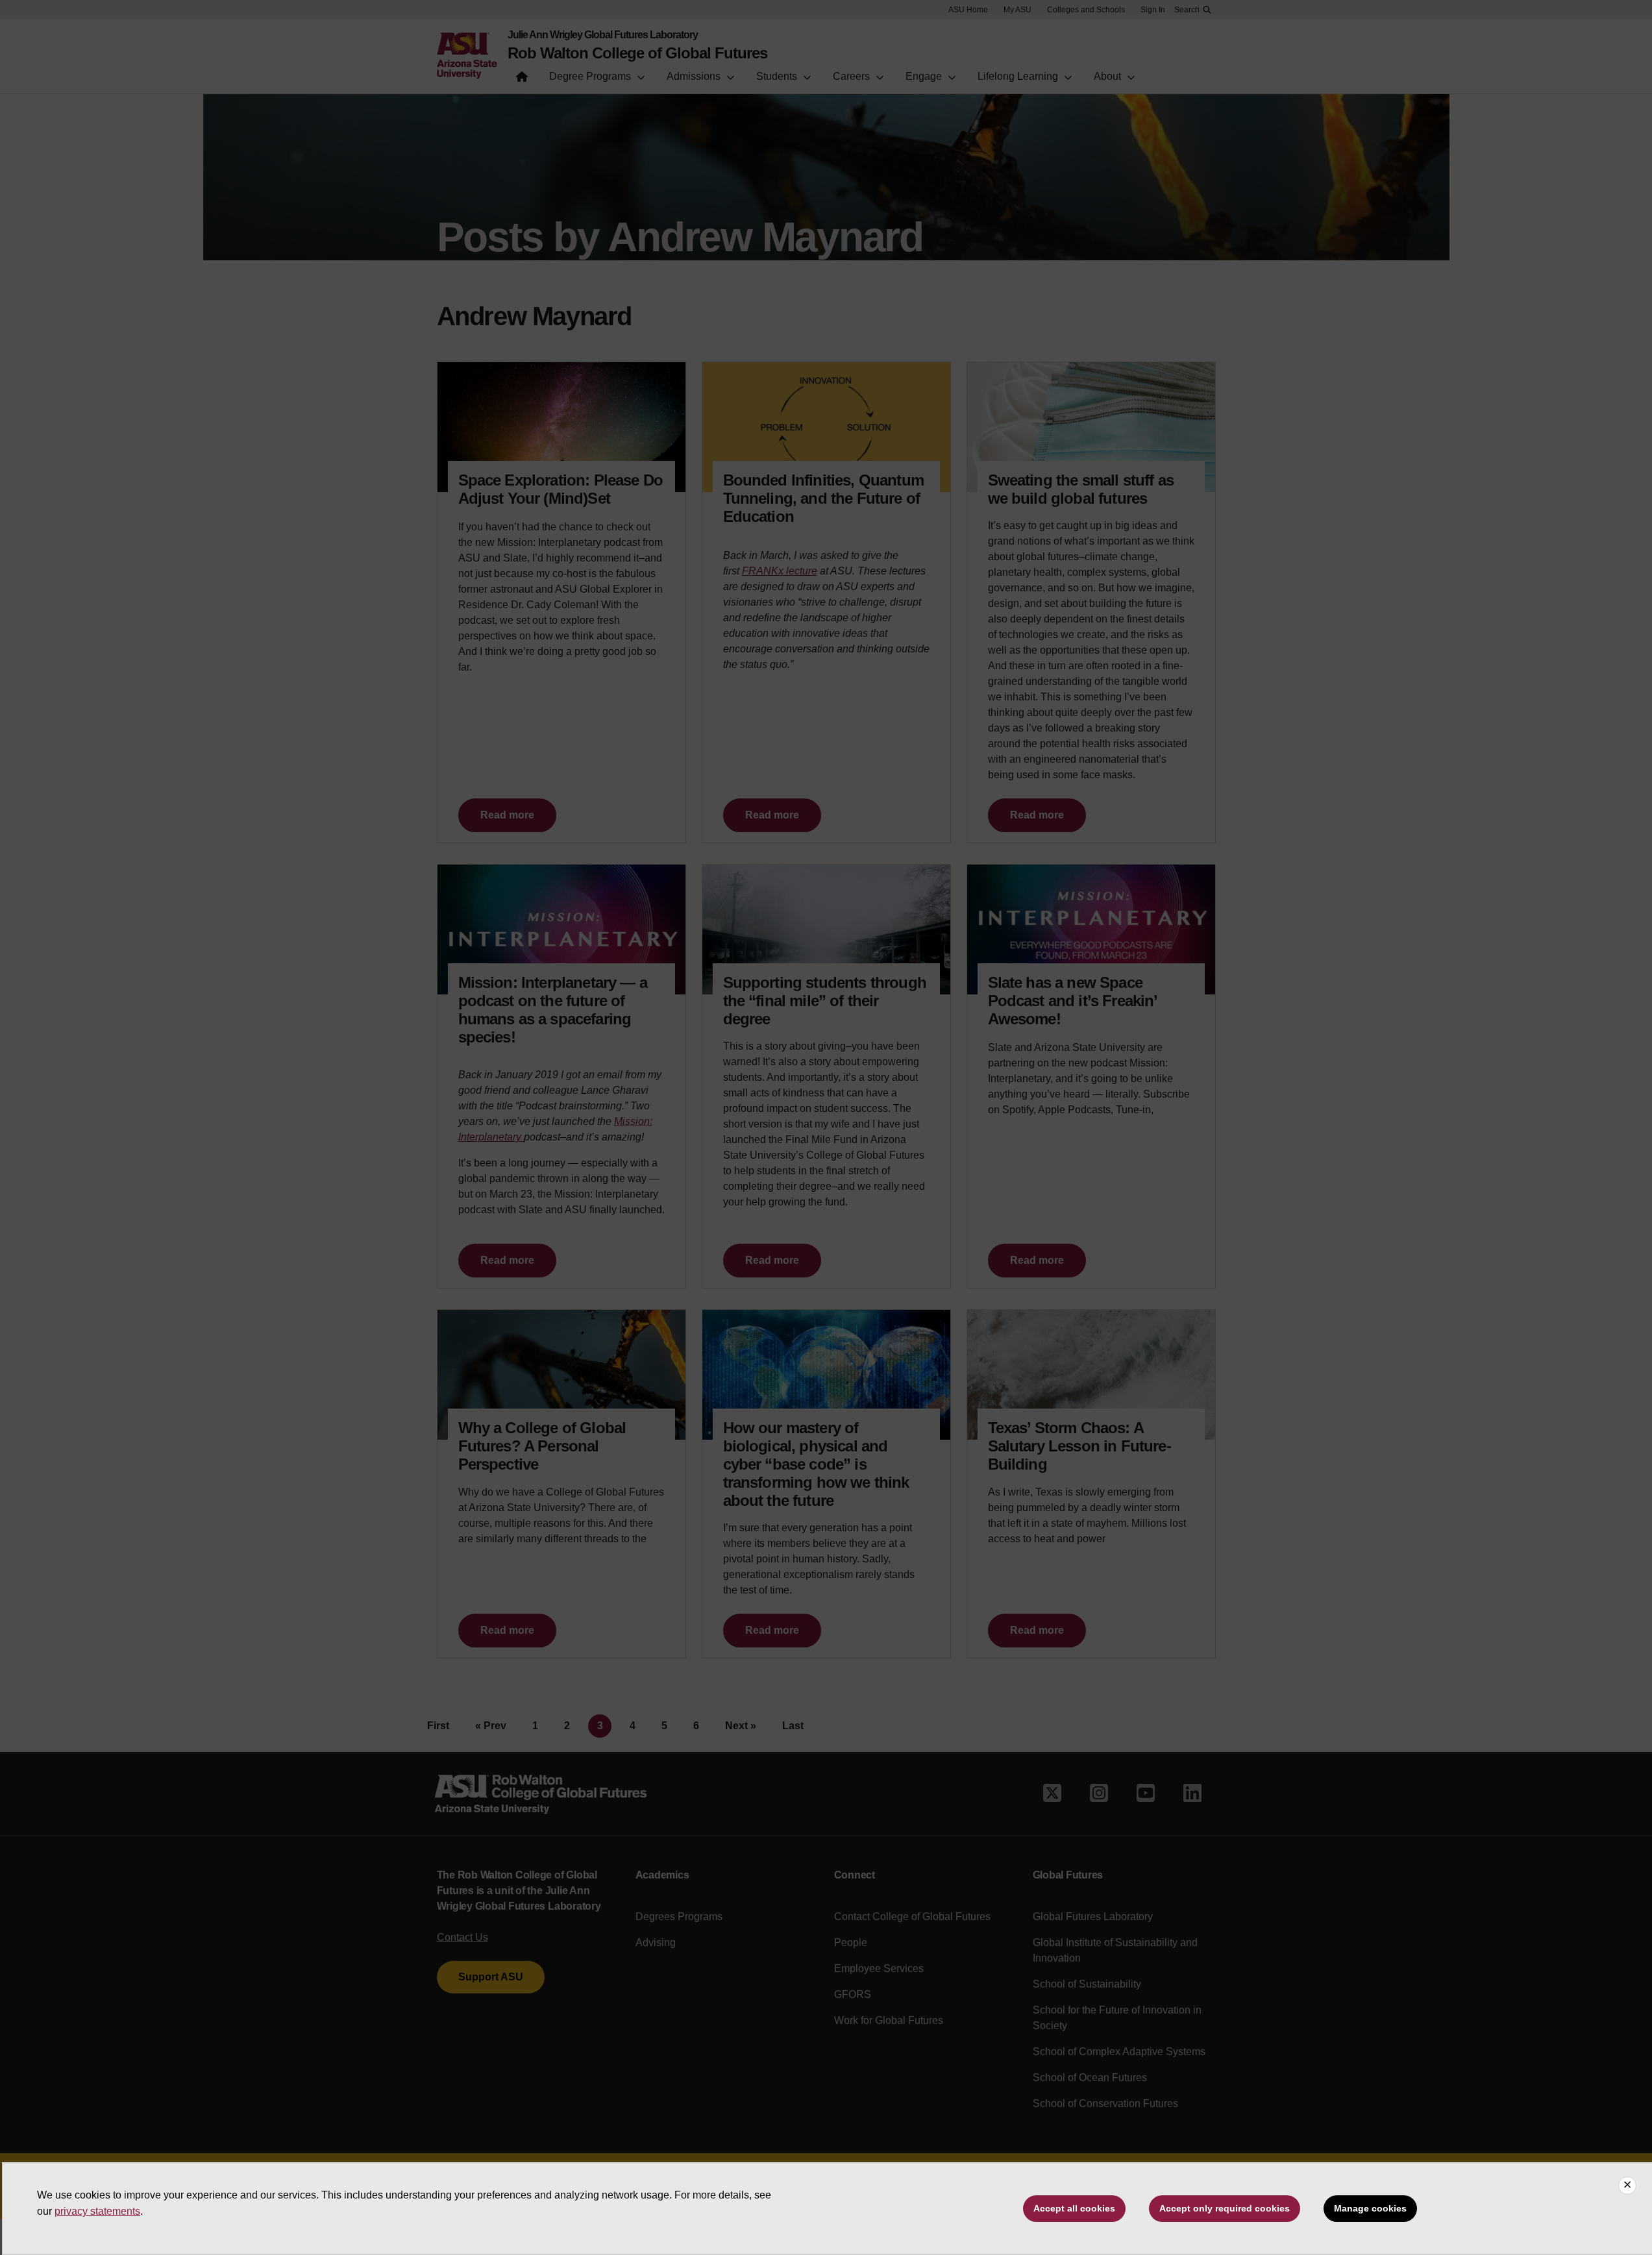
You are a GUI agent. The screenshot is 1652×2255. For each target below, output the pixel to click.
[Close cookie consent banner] (1627, 2186)
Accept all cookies (1074, 2208)
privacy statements (97, 2211)
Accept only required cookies (1225, 2208)
